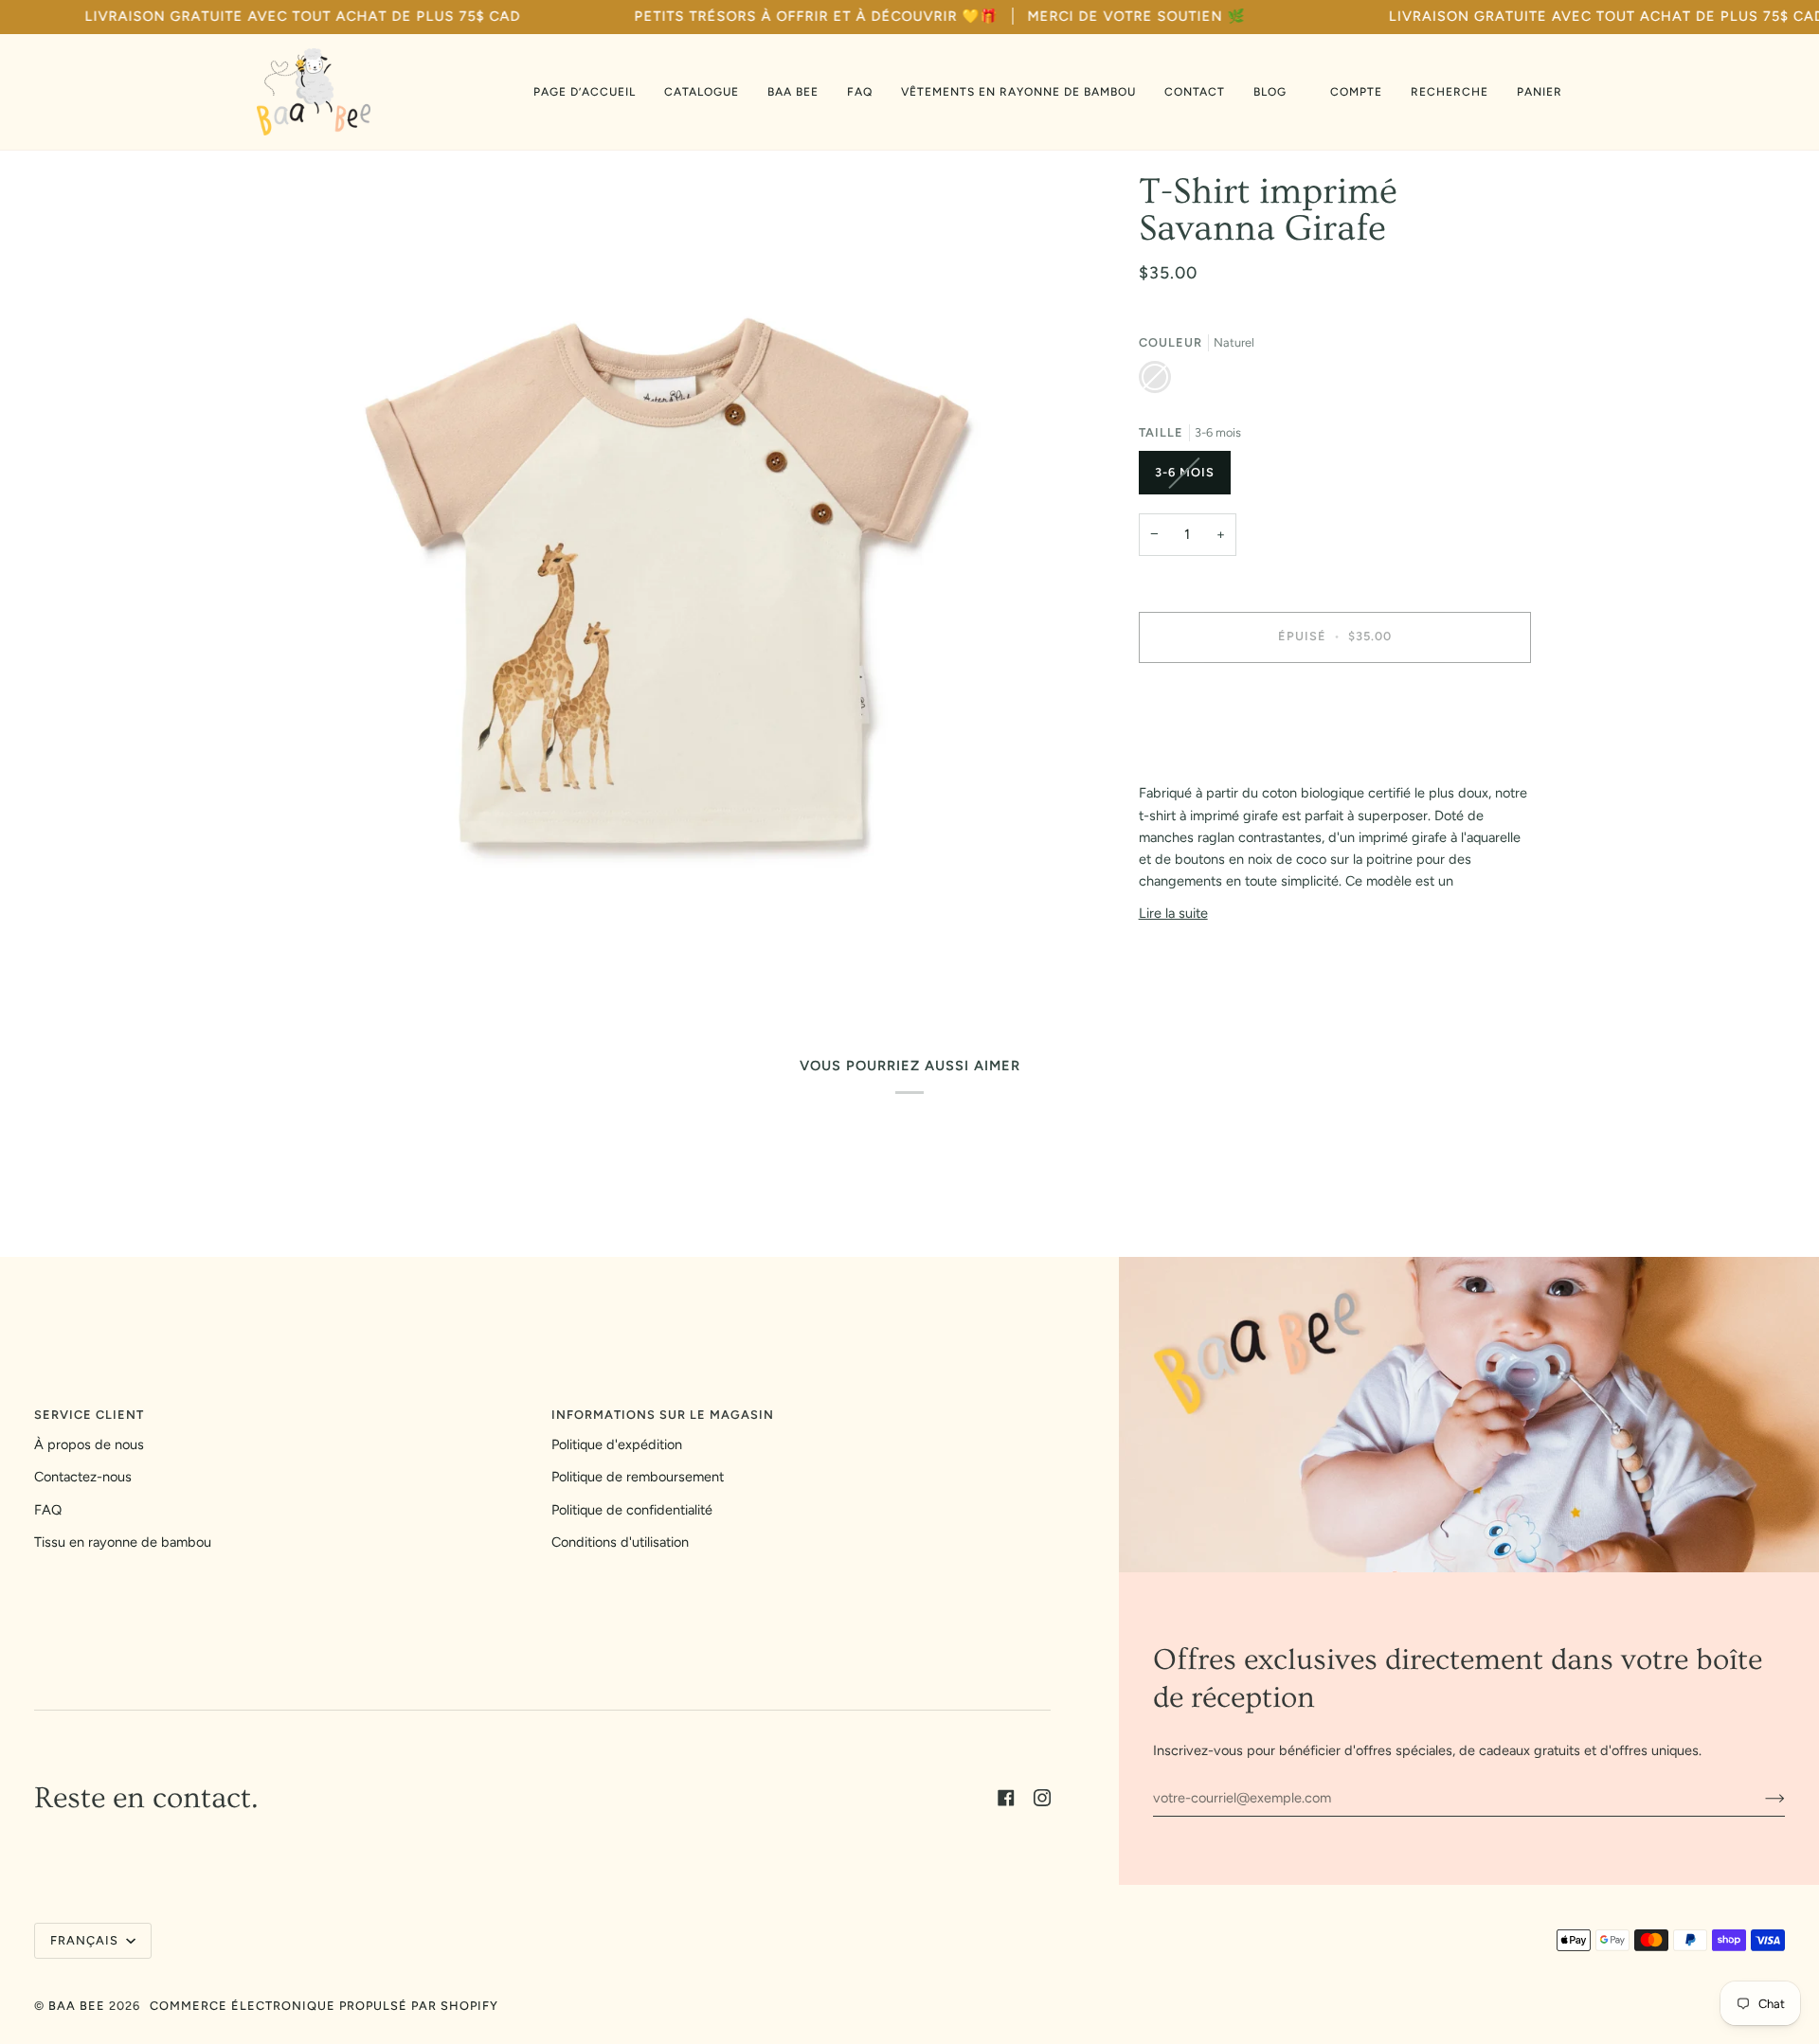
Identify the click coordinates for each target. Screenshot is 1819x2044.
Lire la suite (1173, 913)
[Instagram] (1042, 1798)
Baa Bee (77, 2006)
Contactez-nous (83, 1477)
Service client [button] (89, 1415)
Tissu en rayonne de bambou (123, 1542)
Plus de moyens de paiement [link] (1227, 752)
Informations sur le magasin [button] (663, 1415)
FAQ (48, 1510)
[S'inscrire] (1760, 1798)
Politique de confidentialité (632, 1510)
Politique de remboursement (638, 1477)
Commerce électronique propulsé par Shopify (324, 2006)
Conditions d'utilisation (620, 1542)
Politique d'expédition (617, 1444)
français (86, 1940)
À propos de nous (89, 1444)
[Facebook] (1006, 1798)
